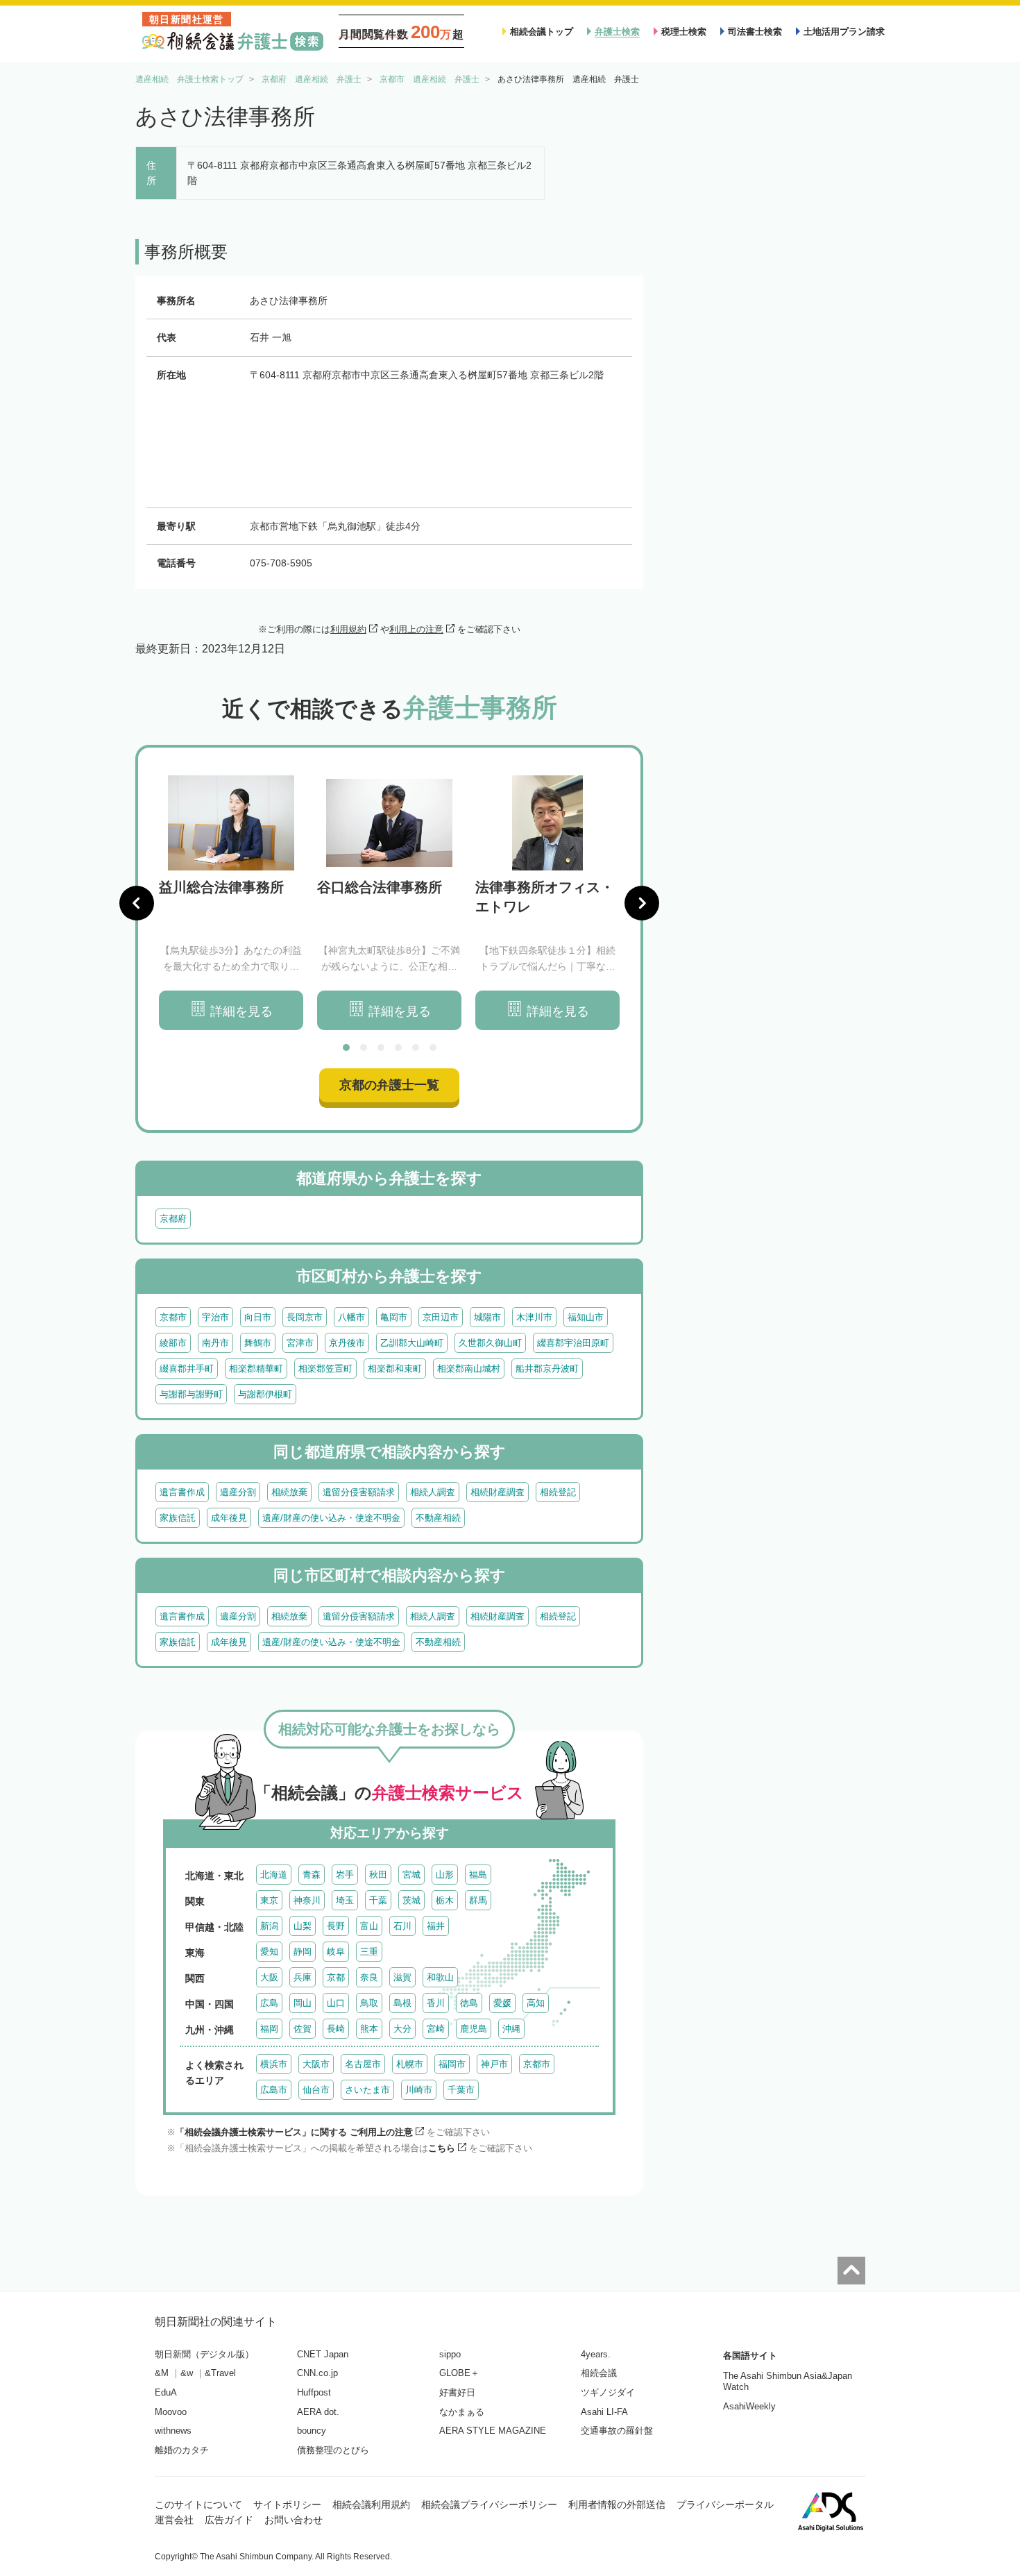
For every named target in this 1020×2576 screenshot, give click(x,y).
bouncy (312, 2431)
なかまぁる (462, 2412)
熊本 (369, 2029)
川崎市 (419, 2090)
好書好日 (457, 2392)
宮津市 (300, 1343)
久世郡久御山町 (490, 1343)
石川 (402, 1926)
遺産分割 (238, 1492)
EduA (166, 2392)
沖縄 (511, 2029)
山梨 (303, 1926)
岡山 (303, 2003)
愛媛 (502, 2003)
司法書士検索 (755, 32)
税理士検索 (684, 32)
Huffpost (314, 2392)
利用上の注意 (416, 629)
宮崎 (436, 2029)
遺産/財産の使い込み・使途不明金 (331, 1518)
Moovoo (171, 2412)
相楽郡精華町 (256, 1369)
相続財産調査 (498, 1492)
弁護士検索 (617, 32)
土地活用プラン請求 (844, 32)
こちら (442, 2148)
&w (187, 2373)
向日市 (258, 1317)
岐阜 (336, 1952)
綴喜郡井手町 (187, 1369)
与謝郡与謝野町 (191, 1394)
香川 (436, 2003)
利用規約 (348, 629)
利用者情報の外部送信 (617, 2505)
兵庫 (303, 1977)
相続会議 (599, 2373)
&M (162, 2373)
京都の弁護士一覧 (389, 1085)
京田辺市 (441, 1317)
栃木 (445, 1900)
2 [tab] (364, 1047)
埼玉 (345, 1900)
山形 (445, 1875)
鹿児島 (474, 2029)
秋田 (378, 1875)
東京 (269, 1900)
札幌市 (410, 2064)
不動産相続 (438, 1518)
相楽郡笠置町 (325, 1369)
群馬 (478, 1900)
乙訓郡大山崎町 (412, 1343)
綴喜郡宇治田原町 (573, 1343)
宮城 (411, 1875)
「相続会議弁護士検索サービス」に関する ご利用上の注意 (294, 2132)
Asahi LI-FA (604, 2412)
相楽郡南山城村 (469, 1369)
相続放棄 (289, 1492)
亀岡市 (394, 1317)
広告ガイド (229, 2520)
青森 (312, 1875)
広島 (269, 2003)
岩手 (345, 1875)
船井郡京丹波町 (547, 1369)
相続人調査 (433, 1492)
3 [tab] (381, 1047)
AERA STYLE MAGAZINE (493, 2431)
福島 (478, 1875)
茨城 (411, 1900)
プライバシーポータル (725, 2505)
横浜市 (274, 2064)
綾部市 (173, 1343)
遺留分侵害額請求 (359, 1492)
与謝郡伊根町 (265, 1394)
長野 (336, 1926)
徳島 (469, 2003)
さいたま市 (367, 2090)
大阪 (269, 1977)
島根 (402, 2003)
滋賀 (402, 1977)
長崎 (336, 2029)
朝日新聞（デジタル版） (204, 2354)
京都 (336, 1977)
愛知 (269, 1952)
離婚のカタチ (182, 2450)
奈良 (369, 1977)
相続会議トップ (542, 32)
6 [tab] (433, 1047)
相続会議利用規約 (371, 2505)
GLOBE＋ (459, 2373)
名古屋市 (363, 2064)
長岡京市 (305, 1317)
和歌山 (440, 1977)
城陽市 (487, 1317)
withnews (173, 2431)
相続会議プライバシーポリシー (489, 2505)
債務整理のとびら (333, 2450)
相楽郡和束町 (395, 1369)
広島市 (274, 2090)
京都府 (173, 1219)
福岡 (269, 2029)
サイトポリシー (287, 2505)
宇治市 (215, 1317)
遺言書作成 (182, 1492)
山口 (336, 2003)
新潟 (269, 1926)
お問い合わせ (294, 2520)
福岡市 (452, 2064)
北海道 (274, 1875)
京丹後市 (347, 1343)
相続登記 (558, 1492)
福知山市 (586, 1317)
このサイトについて (198, 2505)
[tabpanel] (231, 903)
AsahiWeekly (749, 2406)
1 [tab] (346, 1047)
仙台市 (316, 2090)
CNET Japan (323, 2354)
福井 (436, 1926)
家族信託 (178, 1518)
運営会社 (174, 2520)
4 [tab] (398, 1047)
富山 (369, 1926)
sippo (450, 2354)
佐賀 (303, 2029)
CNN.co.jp (317, 2373)
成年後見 (229, 1518)
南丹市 (215, 1343)
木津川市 (534, 1317)
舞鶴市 (258, 1343)
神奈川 (307, 1900)
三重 (369, 1952)
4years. (596, 2354)
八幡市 (351, 1317)
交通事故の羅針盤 (617, 2431)
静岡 (303, 1952)
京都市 (173, 1317)
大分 (402, 2029)
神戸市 (494, 2064)
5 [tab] (416, 1047)
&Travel (220, 2373)
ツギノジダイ (608, 2392)
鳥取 (369, 2003)
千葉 (378, 1900)
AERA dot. (318, 2412)
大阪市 (316, 2064)
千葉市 (461, 2090)
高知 (536, 2003)
